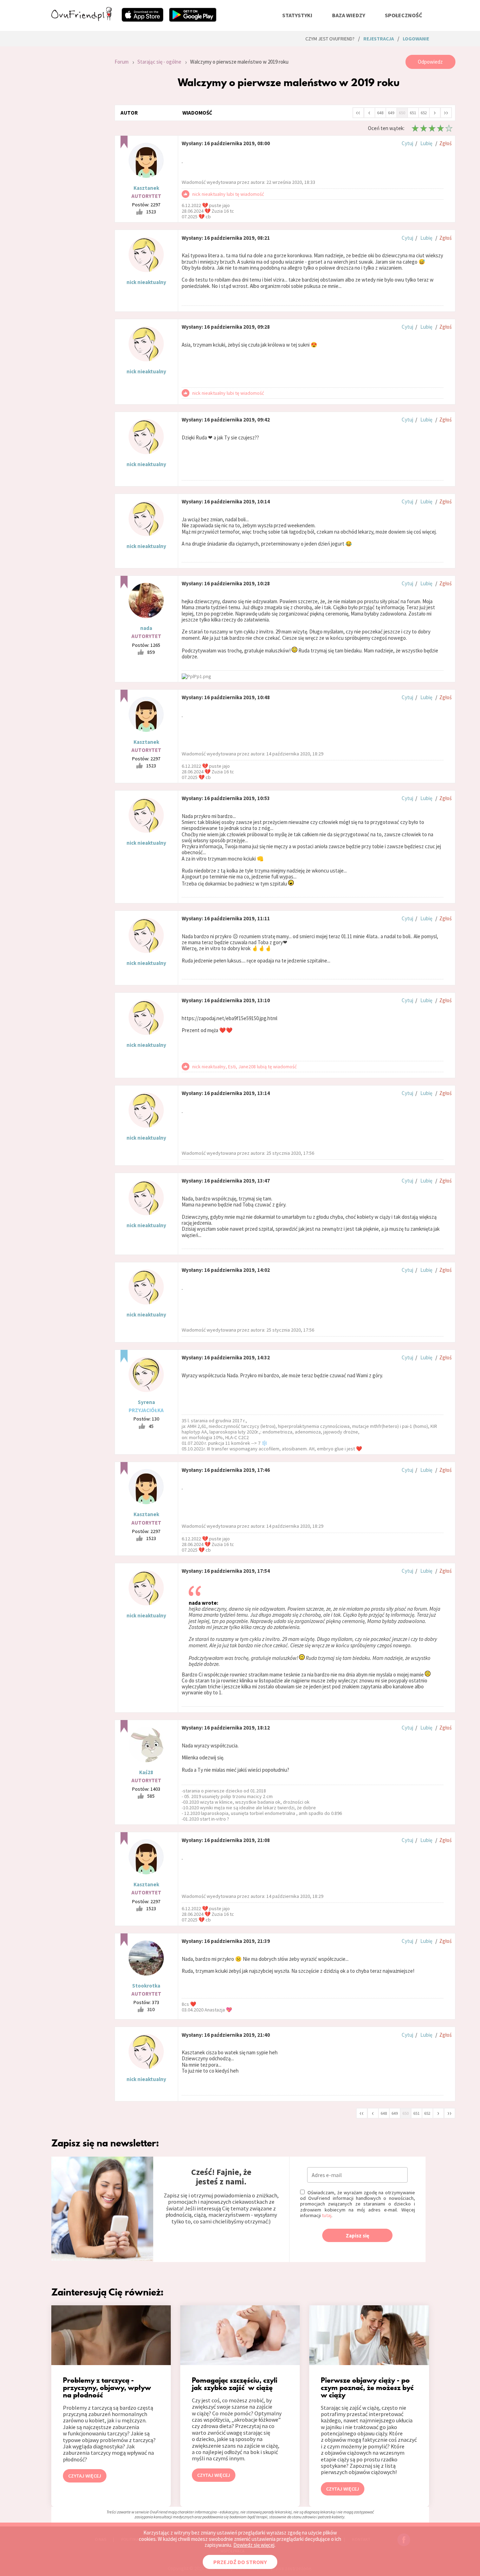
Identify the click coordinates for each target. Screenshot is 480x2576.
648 (380, 113)
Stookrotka (146, 1986)
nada (146, 628)
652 (424, 113)
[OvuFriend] (82, 19)
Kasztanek (146, 188)
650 (402, 113)
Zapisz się (358, 2236)
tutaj (327, 2215)
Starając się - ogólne (159, 62)
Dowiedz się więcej (254, 2545)
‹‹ (358, 112)
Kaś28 (146, 1772)
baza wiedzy (349, 15)
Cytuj (407, 143)
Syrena (146, 1402)
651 (413, 113)
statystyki (297, 15)
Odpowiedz (430, 62)
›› (446, 112)
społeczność (403, 15)
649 (391, 113)
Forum (122, 62)
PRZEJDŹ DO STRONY (240, 2562)
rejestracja (379, 39)
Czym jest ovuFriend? (330, 39)
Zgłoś (445, 143)
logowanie (416, 39)
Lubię (426, 143)
